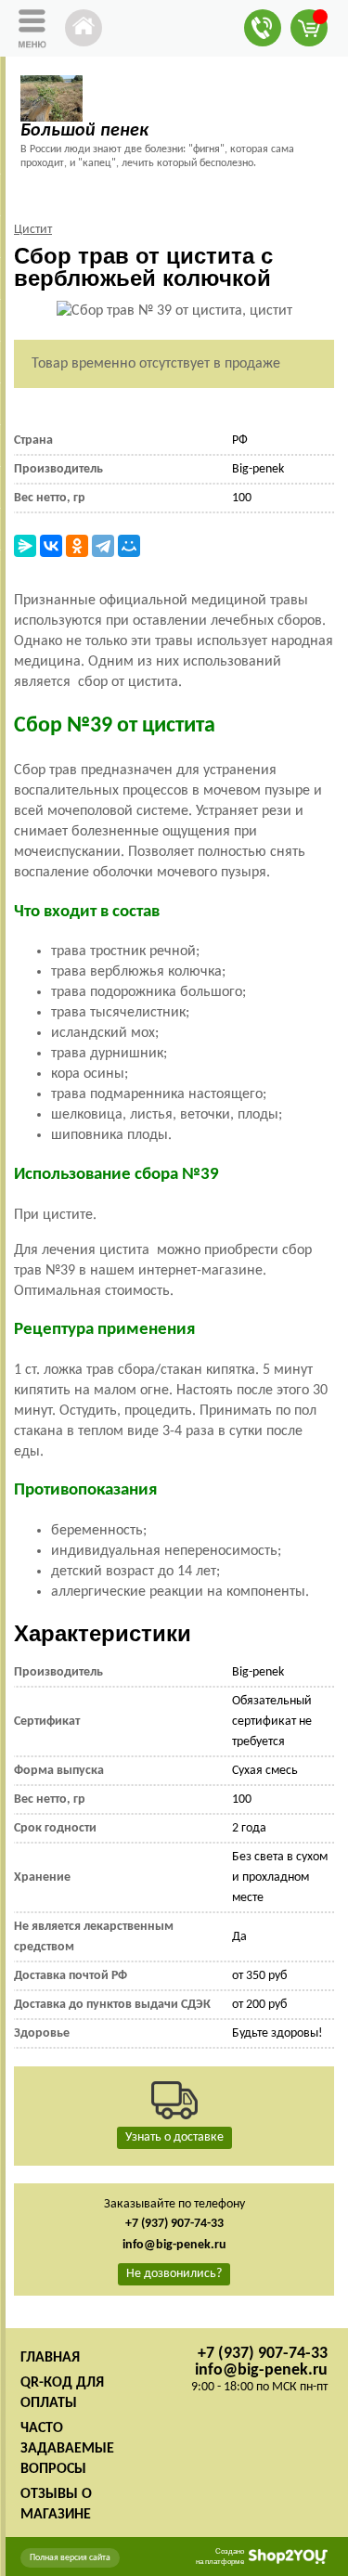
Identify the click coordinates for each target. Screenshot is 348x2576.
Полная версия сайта (70, 2558)
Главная (50, 2358)
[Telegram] (103, 546)
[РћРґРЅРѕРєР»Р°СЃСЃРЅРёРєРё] (77, 546)
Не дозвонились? (174, 2274)
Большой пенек (84, 131)
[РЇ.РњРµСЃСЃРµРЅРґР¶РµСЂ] (25, 546)
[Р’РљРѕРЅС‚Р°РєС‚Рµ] (51, 546)
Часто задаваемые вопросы (67, 2449)
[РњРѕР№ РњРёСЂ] (129, 546)
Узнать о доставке (174, 2137)
